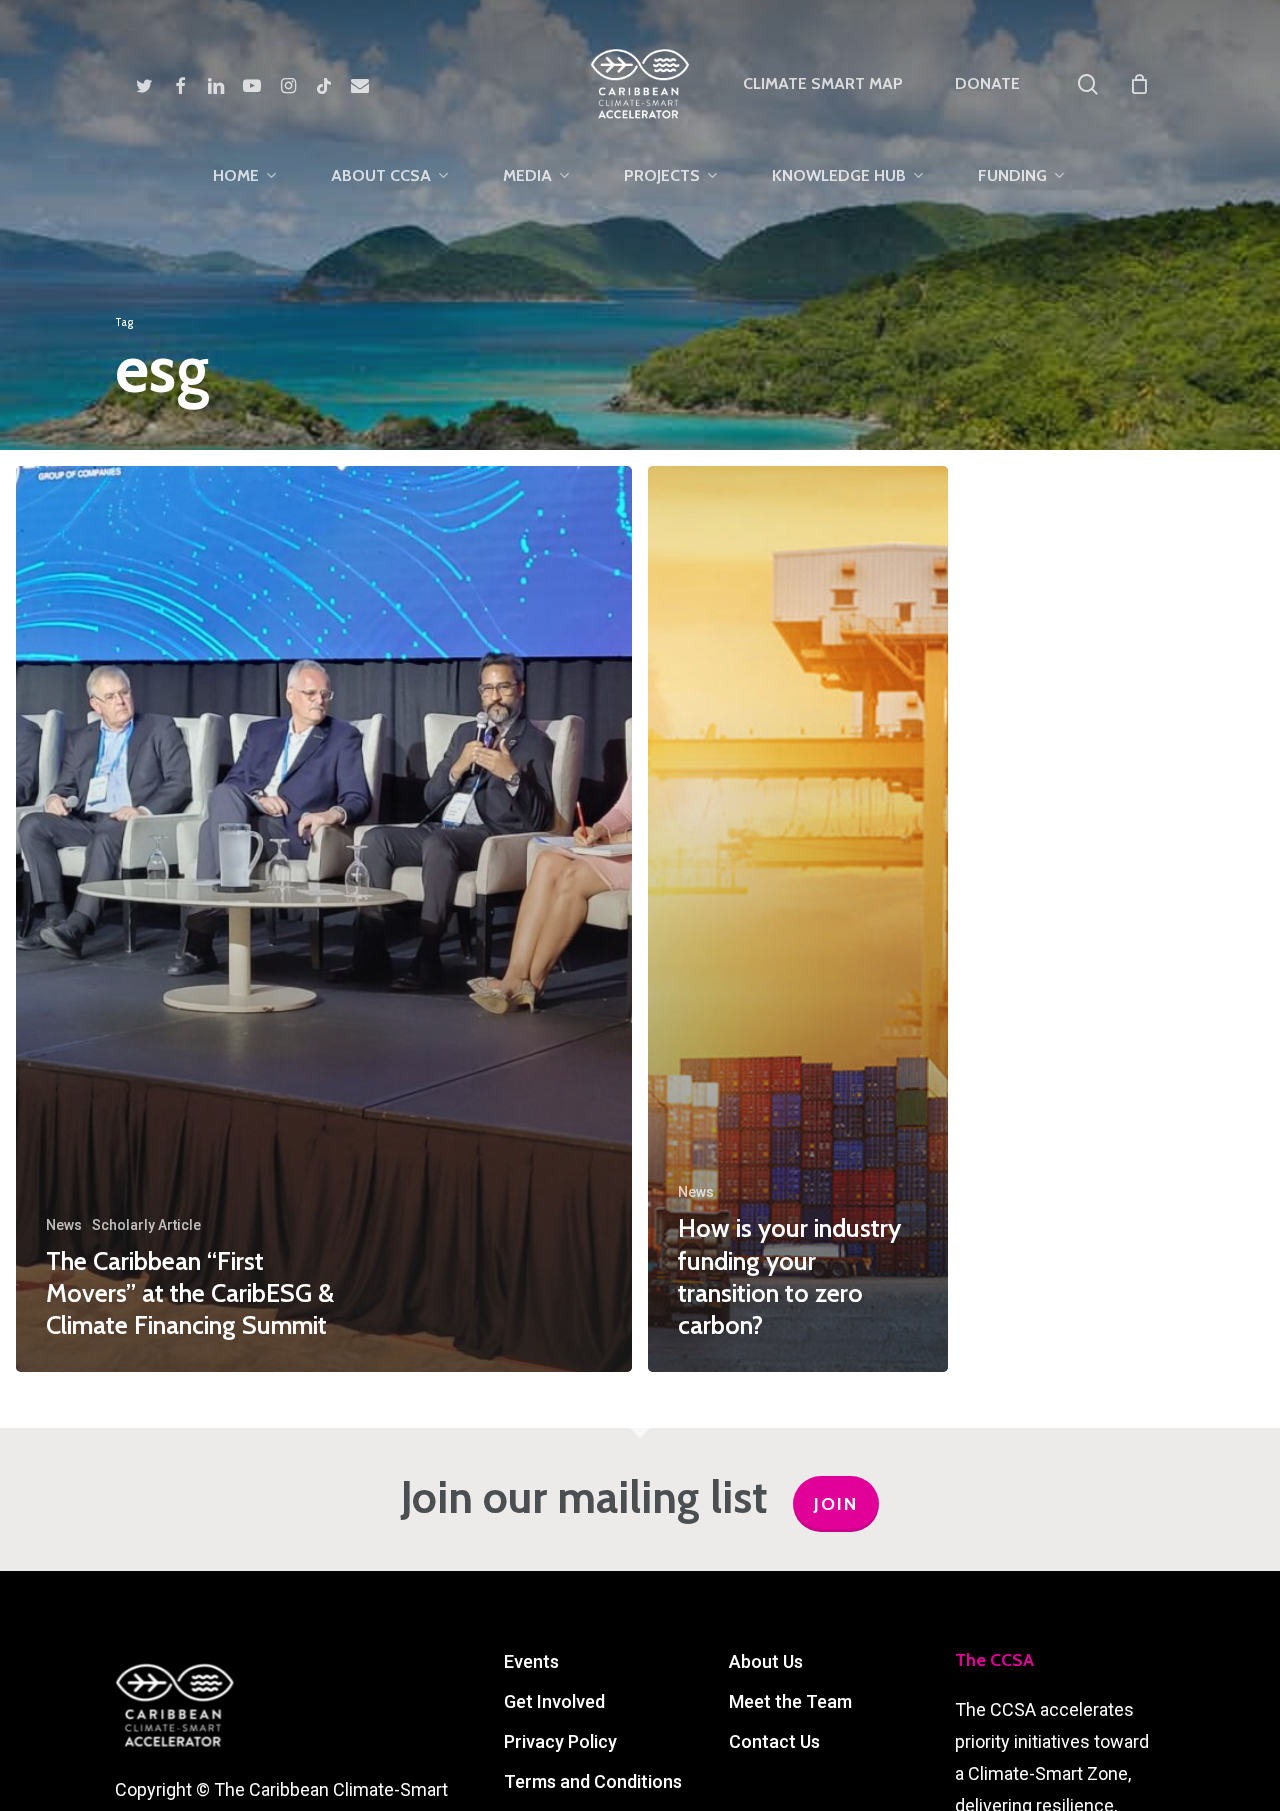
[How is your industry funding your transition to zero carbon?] (798, 919)
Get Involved (554, 1701)
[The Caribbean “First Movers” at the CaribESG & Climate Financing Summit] (324, 919)
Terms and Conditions (593, 1781)
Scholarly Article (146, 1225)
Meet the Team (790, 1701)
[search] (1088, 84)
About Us (766, 1661)
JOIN (836, 1504)
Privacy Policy (560, 1741)
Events (531, 1661)
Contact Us (774, 1741)
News (64, 1225)
